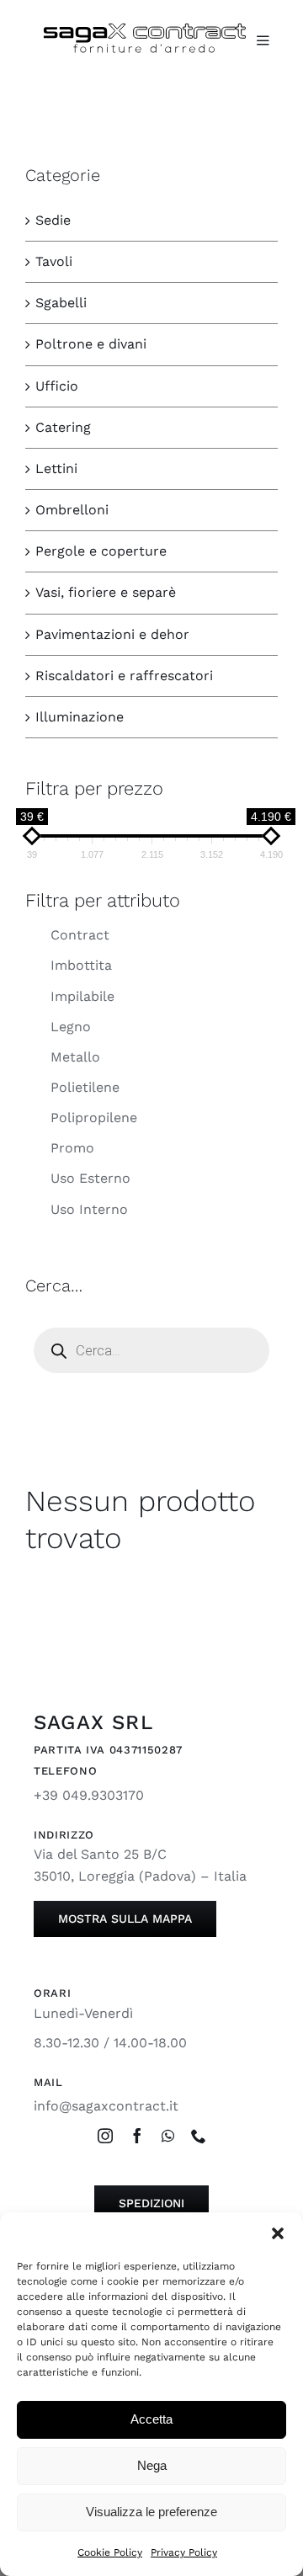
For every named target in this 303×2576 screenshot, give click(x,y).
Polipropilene (94, 1118)
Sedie (53, 220)
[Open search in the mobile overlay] (151, 1350)
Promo (72, 1148)
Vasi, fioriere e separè (106, 592)
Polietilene (85, 1087)
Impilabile (82, 996)
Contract (80, 935)
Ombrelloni (72, 510)
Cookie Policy (110, 2552)
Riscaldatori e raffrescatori (124, 676)
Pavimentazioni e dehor (112, 634)
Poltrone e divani (91, 344)
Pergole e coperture (101, 551)
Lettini (56, 468)
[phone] (199, 2136)
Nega (152, 2465)
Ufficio (57, 386)
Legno (71, 1027)
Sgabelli (61, 303)
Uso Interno (89, 1209)
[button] (278, 2233)
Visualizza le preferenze (151, 2512)
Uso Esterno (90, 1178)
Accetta (151, 2419)
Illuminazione (80, 717)
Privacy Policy (184, 2552)
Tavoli (54, 261)
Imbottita (81, 965)
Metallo (75, 1057)
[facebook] (137, 2136)
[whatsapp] (168, 2136)
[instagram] (105, 2136)
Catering (63, 427)
